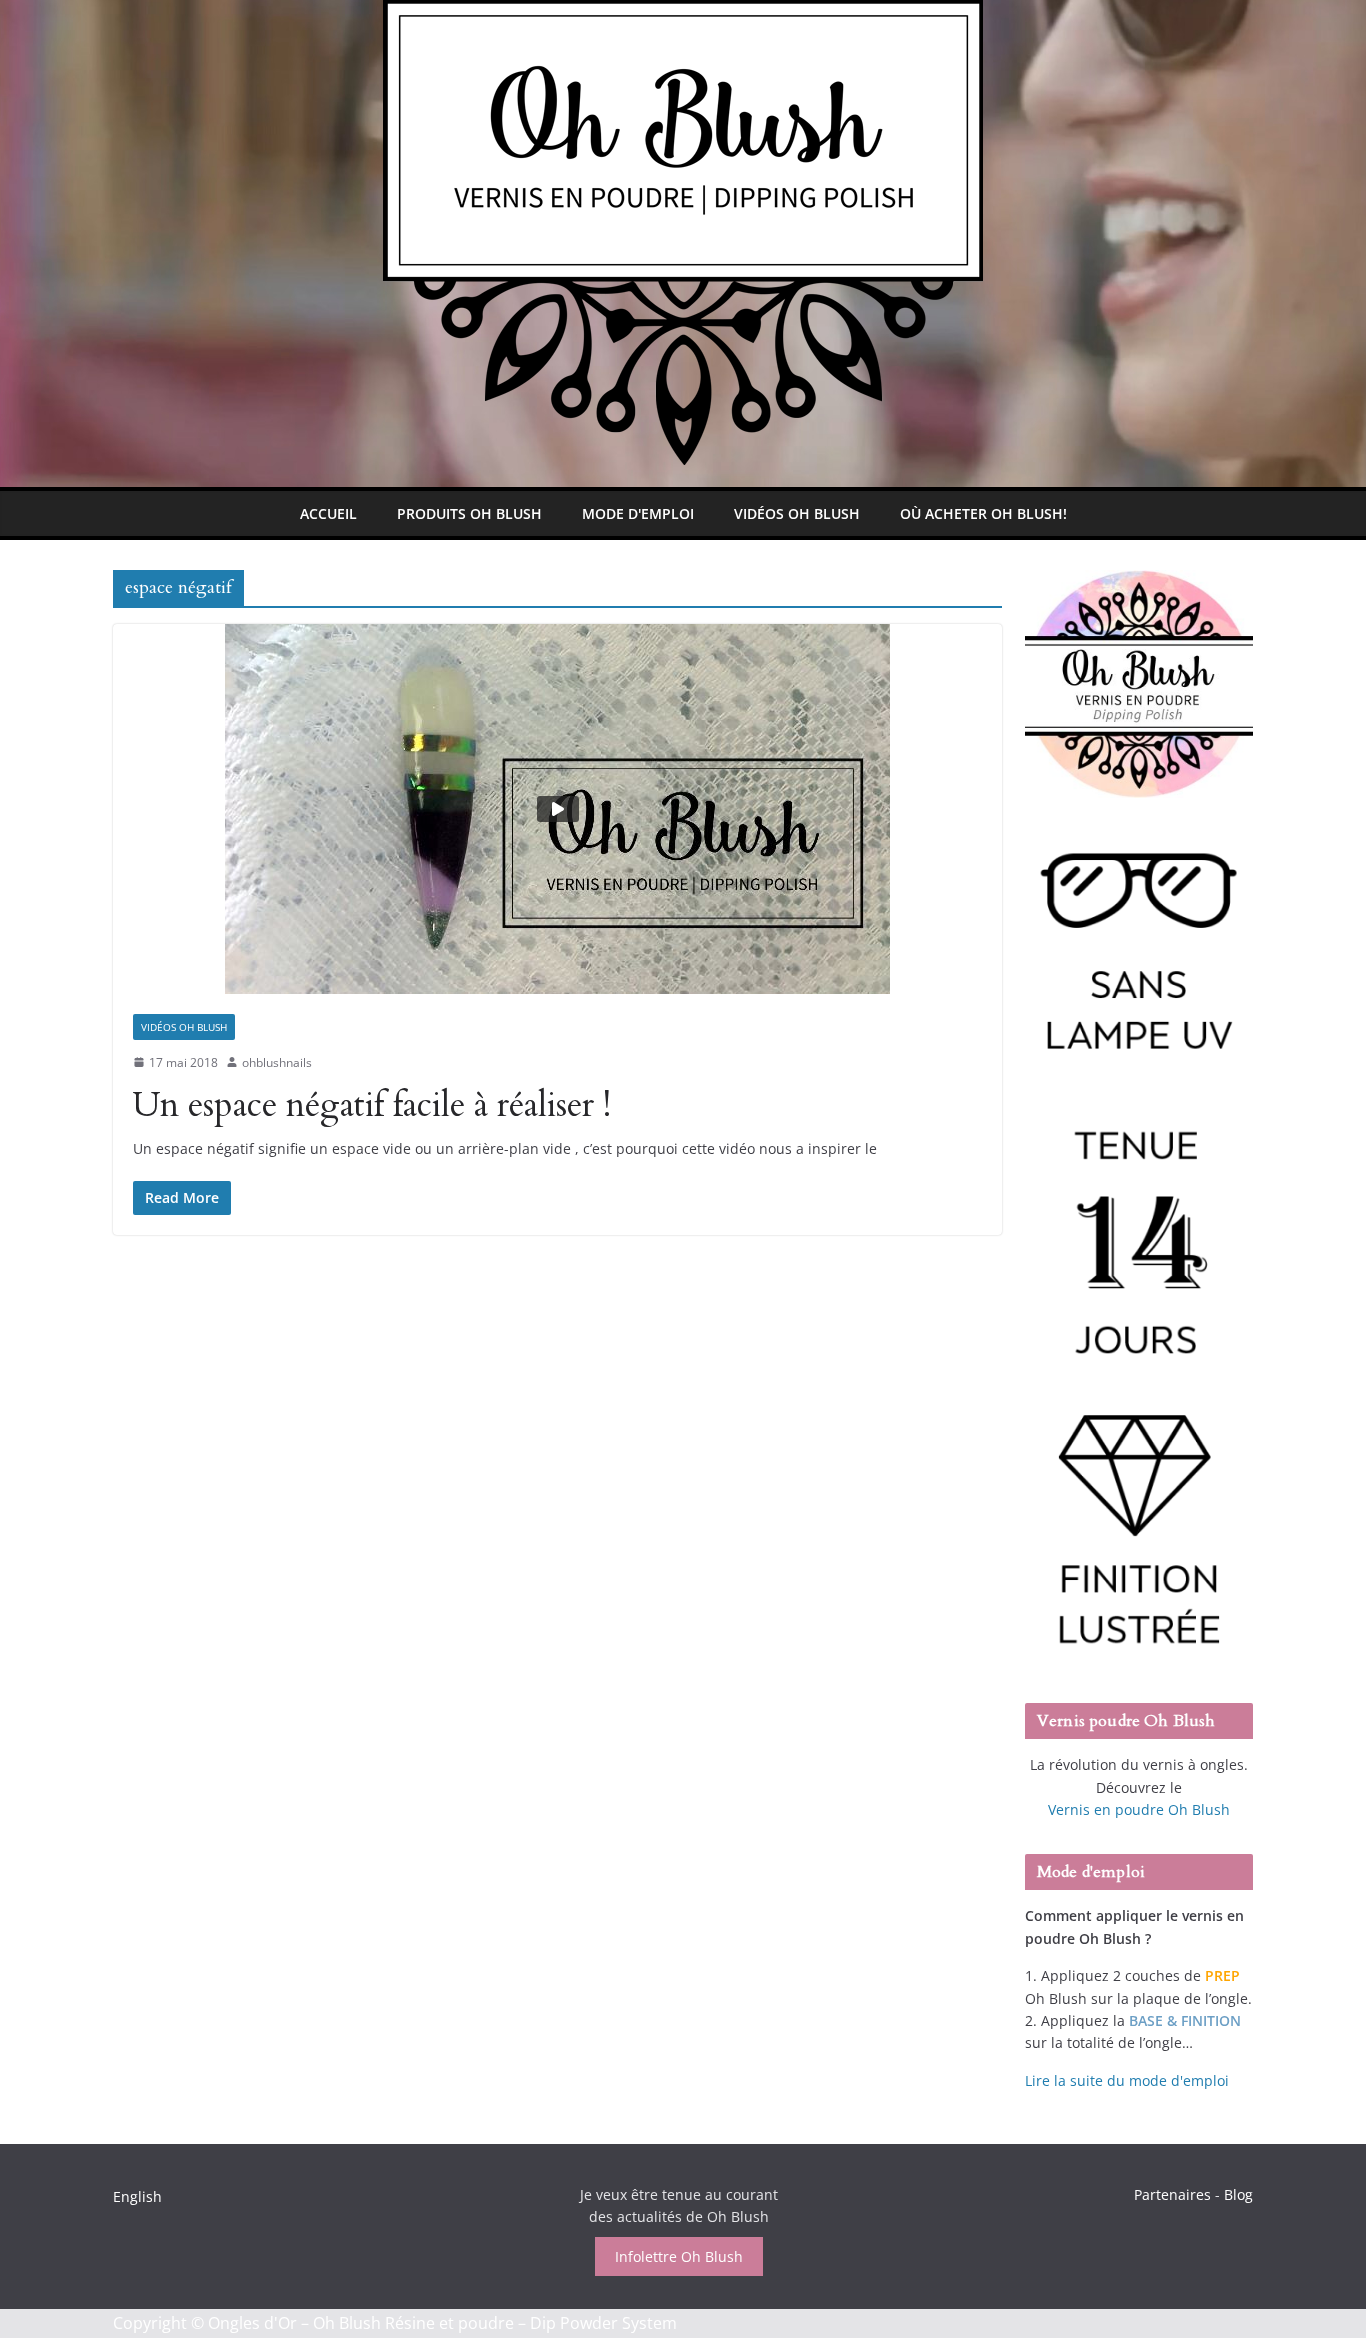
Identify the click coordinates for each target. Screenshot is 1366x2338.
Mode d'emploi (638, 513)
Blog (1238, 2194)
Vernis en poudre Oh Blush (1139, 1809)
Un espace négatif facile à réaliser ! (372, 1105)
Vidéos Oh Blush (797, 513)
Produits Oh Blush (469, 513)
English (137, 2196)
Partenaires (1172, 2194)
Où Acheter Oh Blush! (983, 513)
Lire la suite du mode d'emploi (1127, 2080)
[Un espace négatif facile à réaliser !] (557, 809)
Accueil (328, 513)
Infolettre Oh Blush (679, 2256)
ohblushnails (277, 1062)
